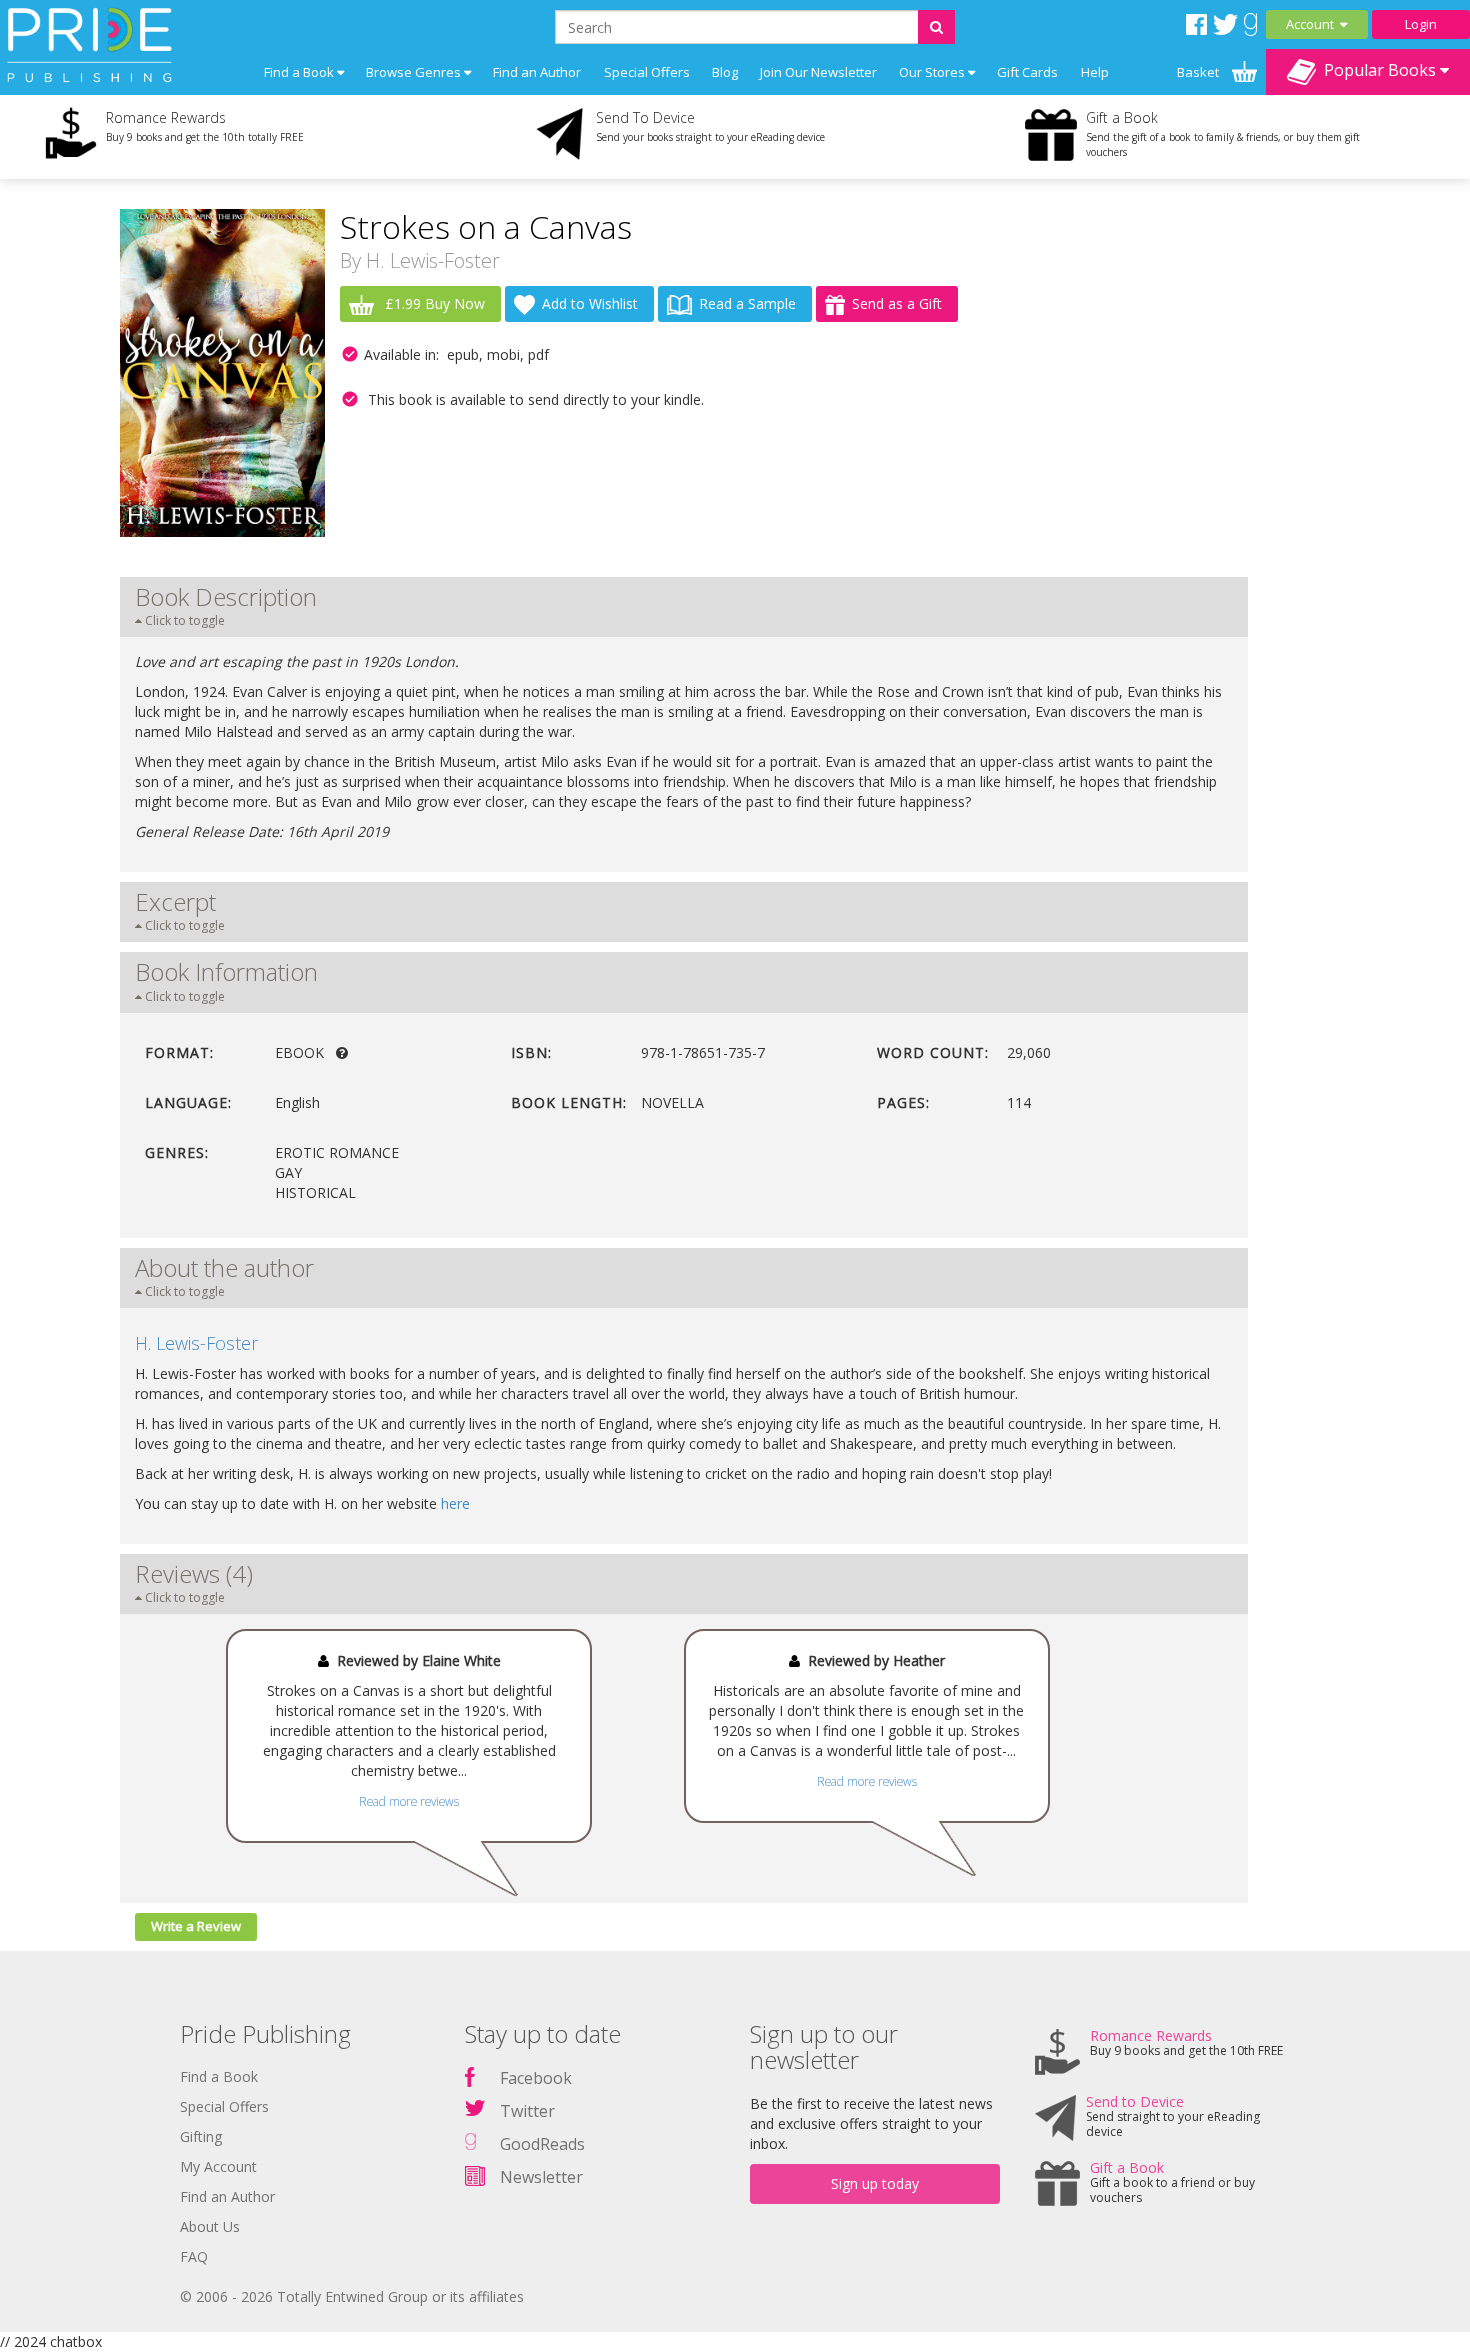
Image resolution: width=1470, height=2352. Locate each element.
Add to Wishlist (590, 303)
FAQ (194, 2256)
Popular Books (1378, 70)
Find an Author (537, 72)
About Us (210, 2226)
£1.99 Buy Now (433, 303)
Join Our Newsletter (818, 72)
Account (1313, 24)
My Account (218, 2166)
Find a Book (219, 2076)
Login (1421, 24)
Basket (1199, 72)
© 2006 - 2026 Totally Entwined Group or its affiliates (352, 2296)
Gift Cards (1027, 72)
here (455, 1503)
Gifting (201, 2136)
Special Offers (647, 72)
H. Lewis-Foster (433, 260)
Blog (725, 72)
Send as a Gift (897, 303)
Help (1095, 72)
